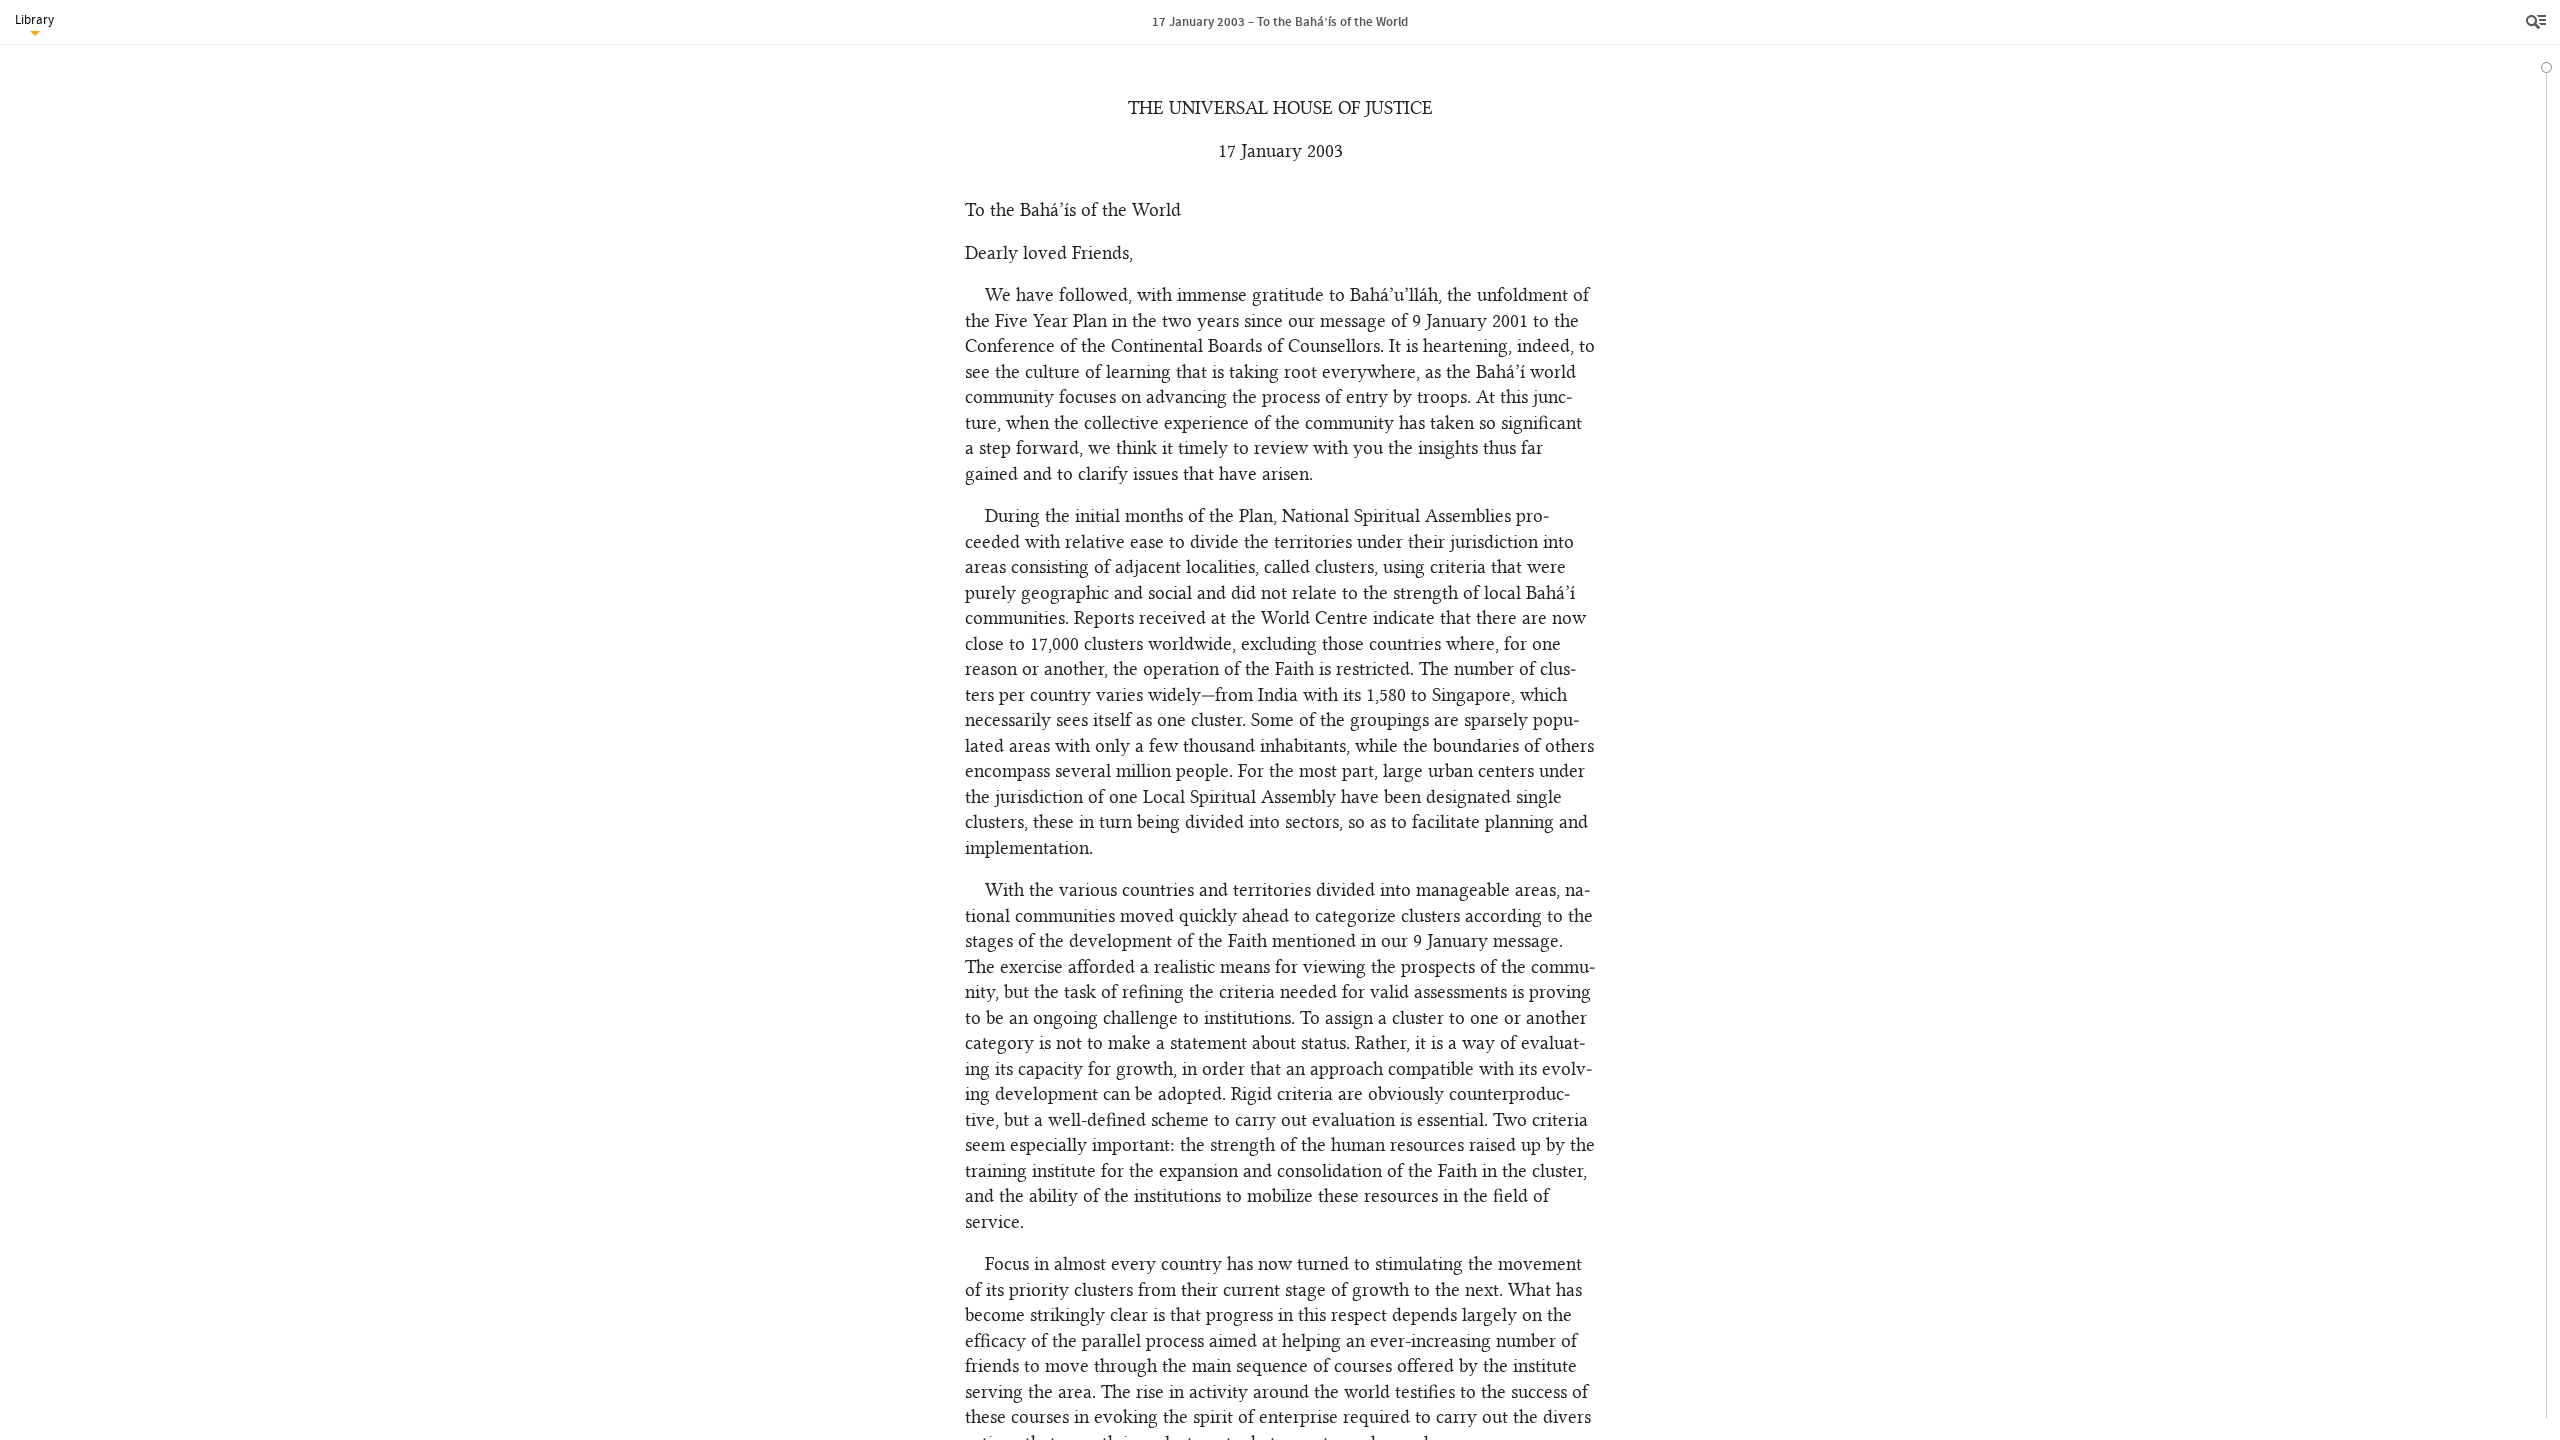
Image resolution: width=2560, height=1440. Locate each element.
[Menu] (2538, 22)
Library (34, 19)
